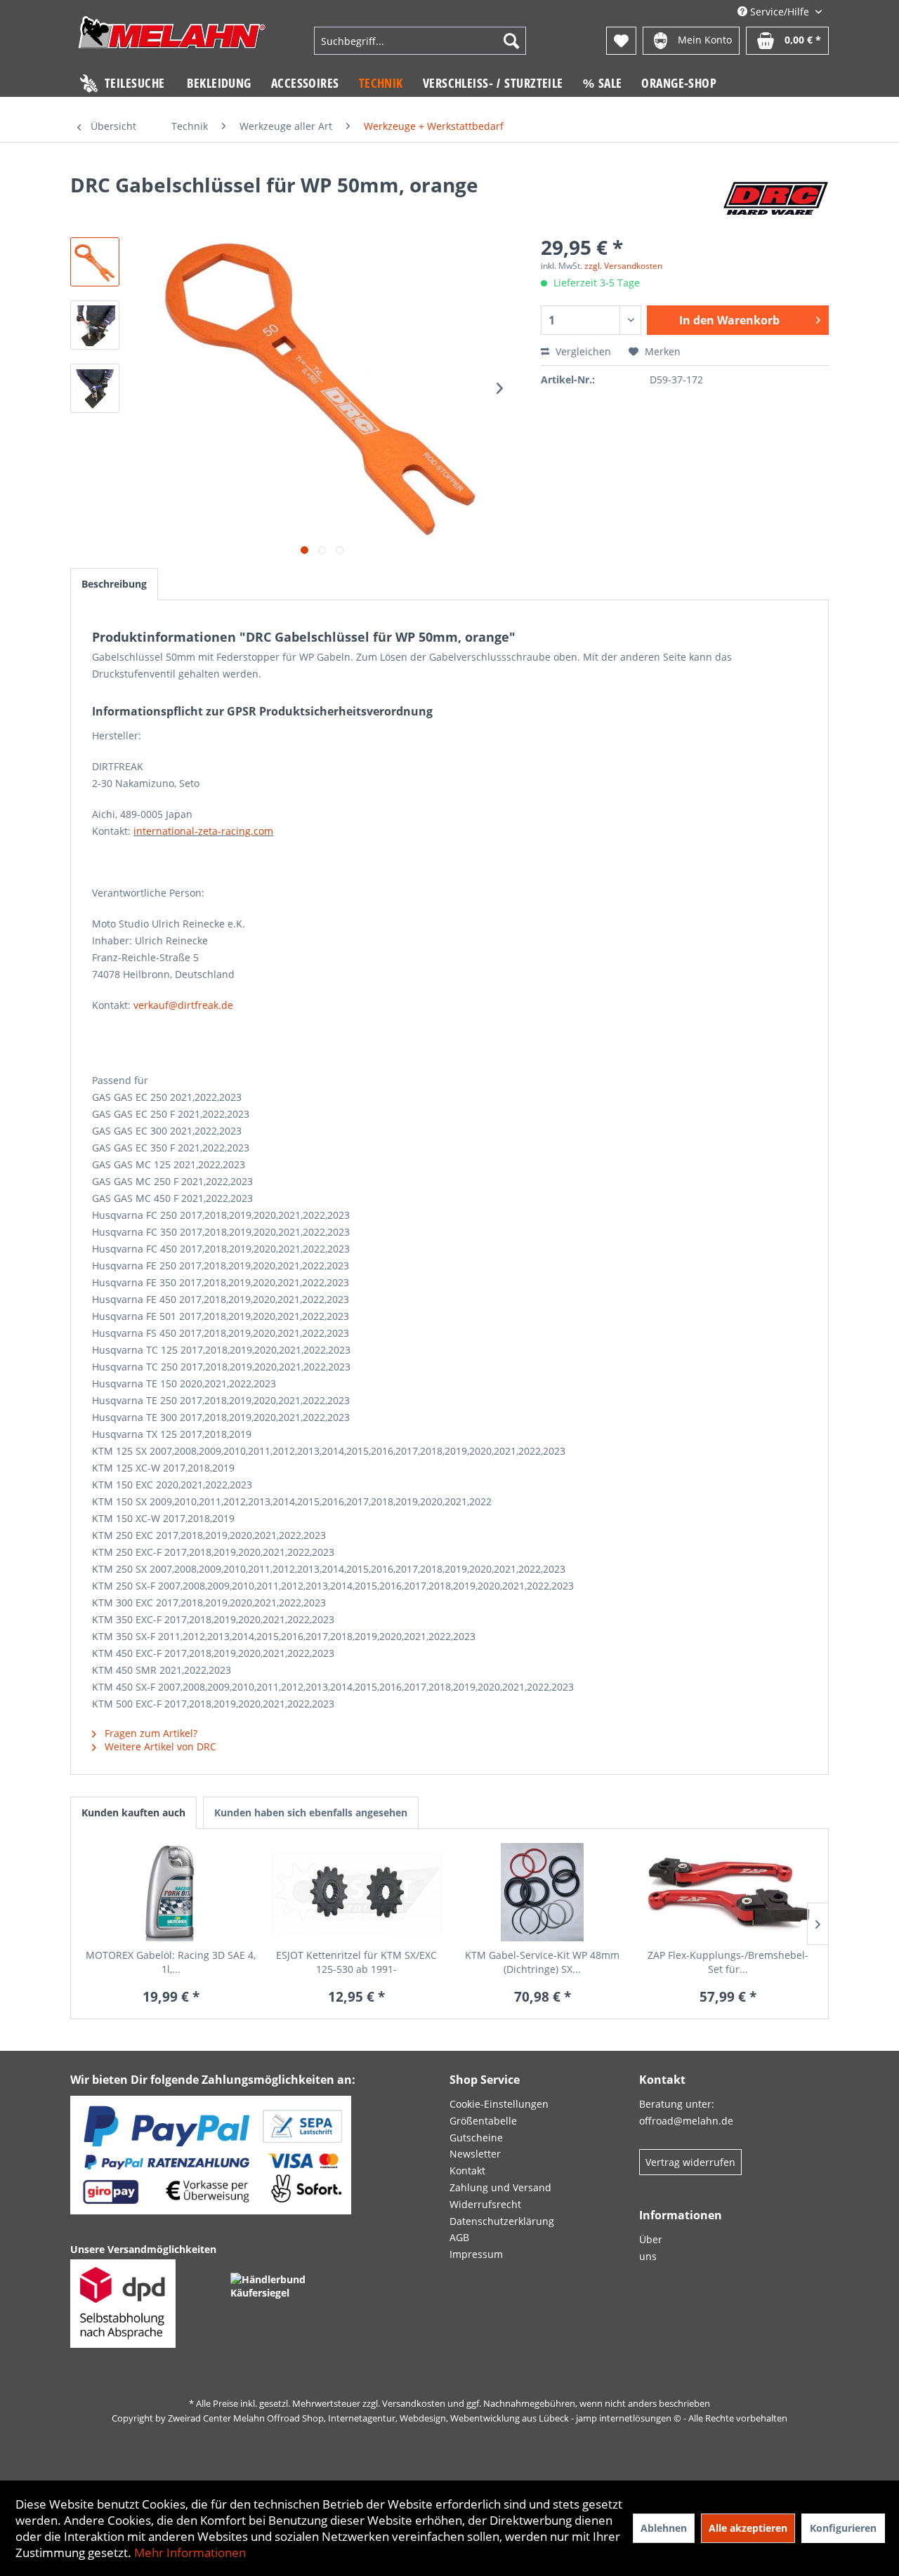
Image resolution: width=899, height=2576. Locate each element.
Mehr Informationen (190, 2552)
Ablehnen (664, 2528)
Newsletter (475, 2154)
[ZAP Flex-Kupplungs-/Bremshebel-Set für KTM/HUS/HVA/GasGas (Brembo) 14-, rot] (729, 1892)
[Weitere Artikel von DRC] (776, 199)
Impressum (476, 2254)
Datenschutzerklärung (502, 2221)
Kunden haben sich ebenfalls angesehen (311, 1812)
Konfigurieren (843, 2528)
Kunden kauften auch (133, 1812)
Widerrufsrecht (485, 2204)
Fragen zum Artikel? (150, 1733)
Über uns (651, 2248)
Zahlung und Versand (500, 2187)
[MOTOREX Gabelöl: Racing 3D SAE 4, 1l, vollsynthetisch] (171, 1892)
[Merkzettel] (621, 41)
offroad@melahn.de (686, 2121)
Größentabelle (483, 2121)
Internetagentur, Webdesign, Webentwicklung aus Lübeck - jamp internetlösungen (500, 2418)
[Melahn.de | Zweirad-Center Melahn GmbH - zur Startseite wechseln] (172, 42)
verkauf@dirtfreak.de (183, 1005)
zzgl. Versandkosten (623, 266)
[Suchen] (511, 41)
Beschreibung (114, 584)
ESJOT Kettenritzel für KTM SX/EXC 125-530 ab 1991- (356, 1962)
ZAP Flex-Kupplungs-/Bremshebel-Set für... (728, 1962)
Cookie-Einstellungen (499, 2104)
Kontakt (467, 2171)
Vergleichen (582, 351)
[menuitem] (420, 41)
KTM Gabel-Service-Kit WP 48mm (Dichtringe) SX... (542, 1962)
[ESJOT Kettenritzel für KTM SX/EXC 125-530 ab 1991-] (357, 1892)
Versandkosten (414, 2403)
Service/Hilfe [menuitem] (780, 12)
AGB (459, 2237)
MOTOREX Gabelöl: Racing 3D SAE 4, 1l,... (171, 1962)
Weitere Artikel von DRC (159, 1746)
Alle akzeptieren (748, 2528)
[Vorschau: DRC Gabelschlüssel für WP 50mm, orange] (95, 262)
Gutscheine (476, 2138)
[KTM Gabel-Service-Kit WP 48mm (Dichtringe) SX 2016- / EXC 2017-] (543, 1892)
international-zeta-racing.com (203, 831)
